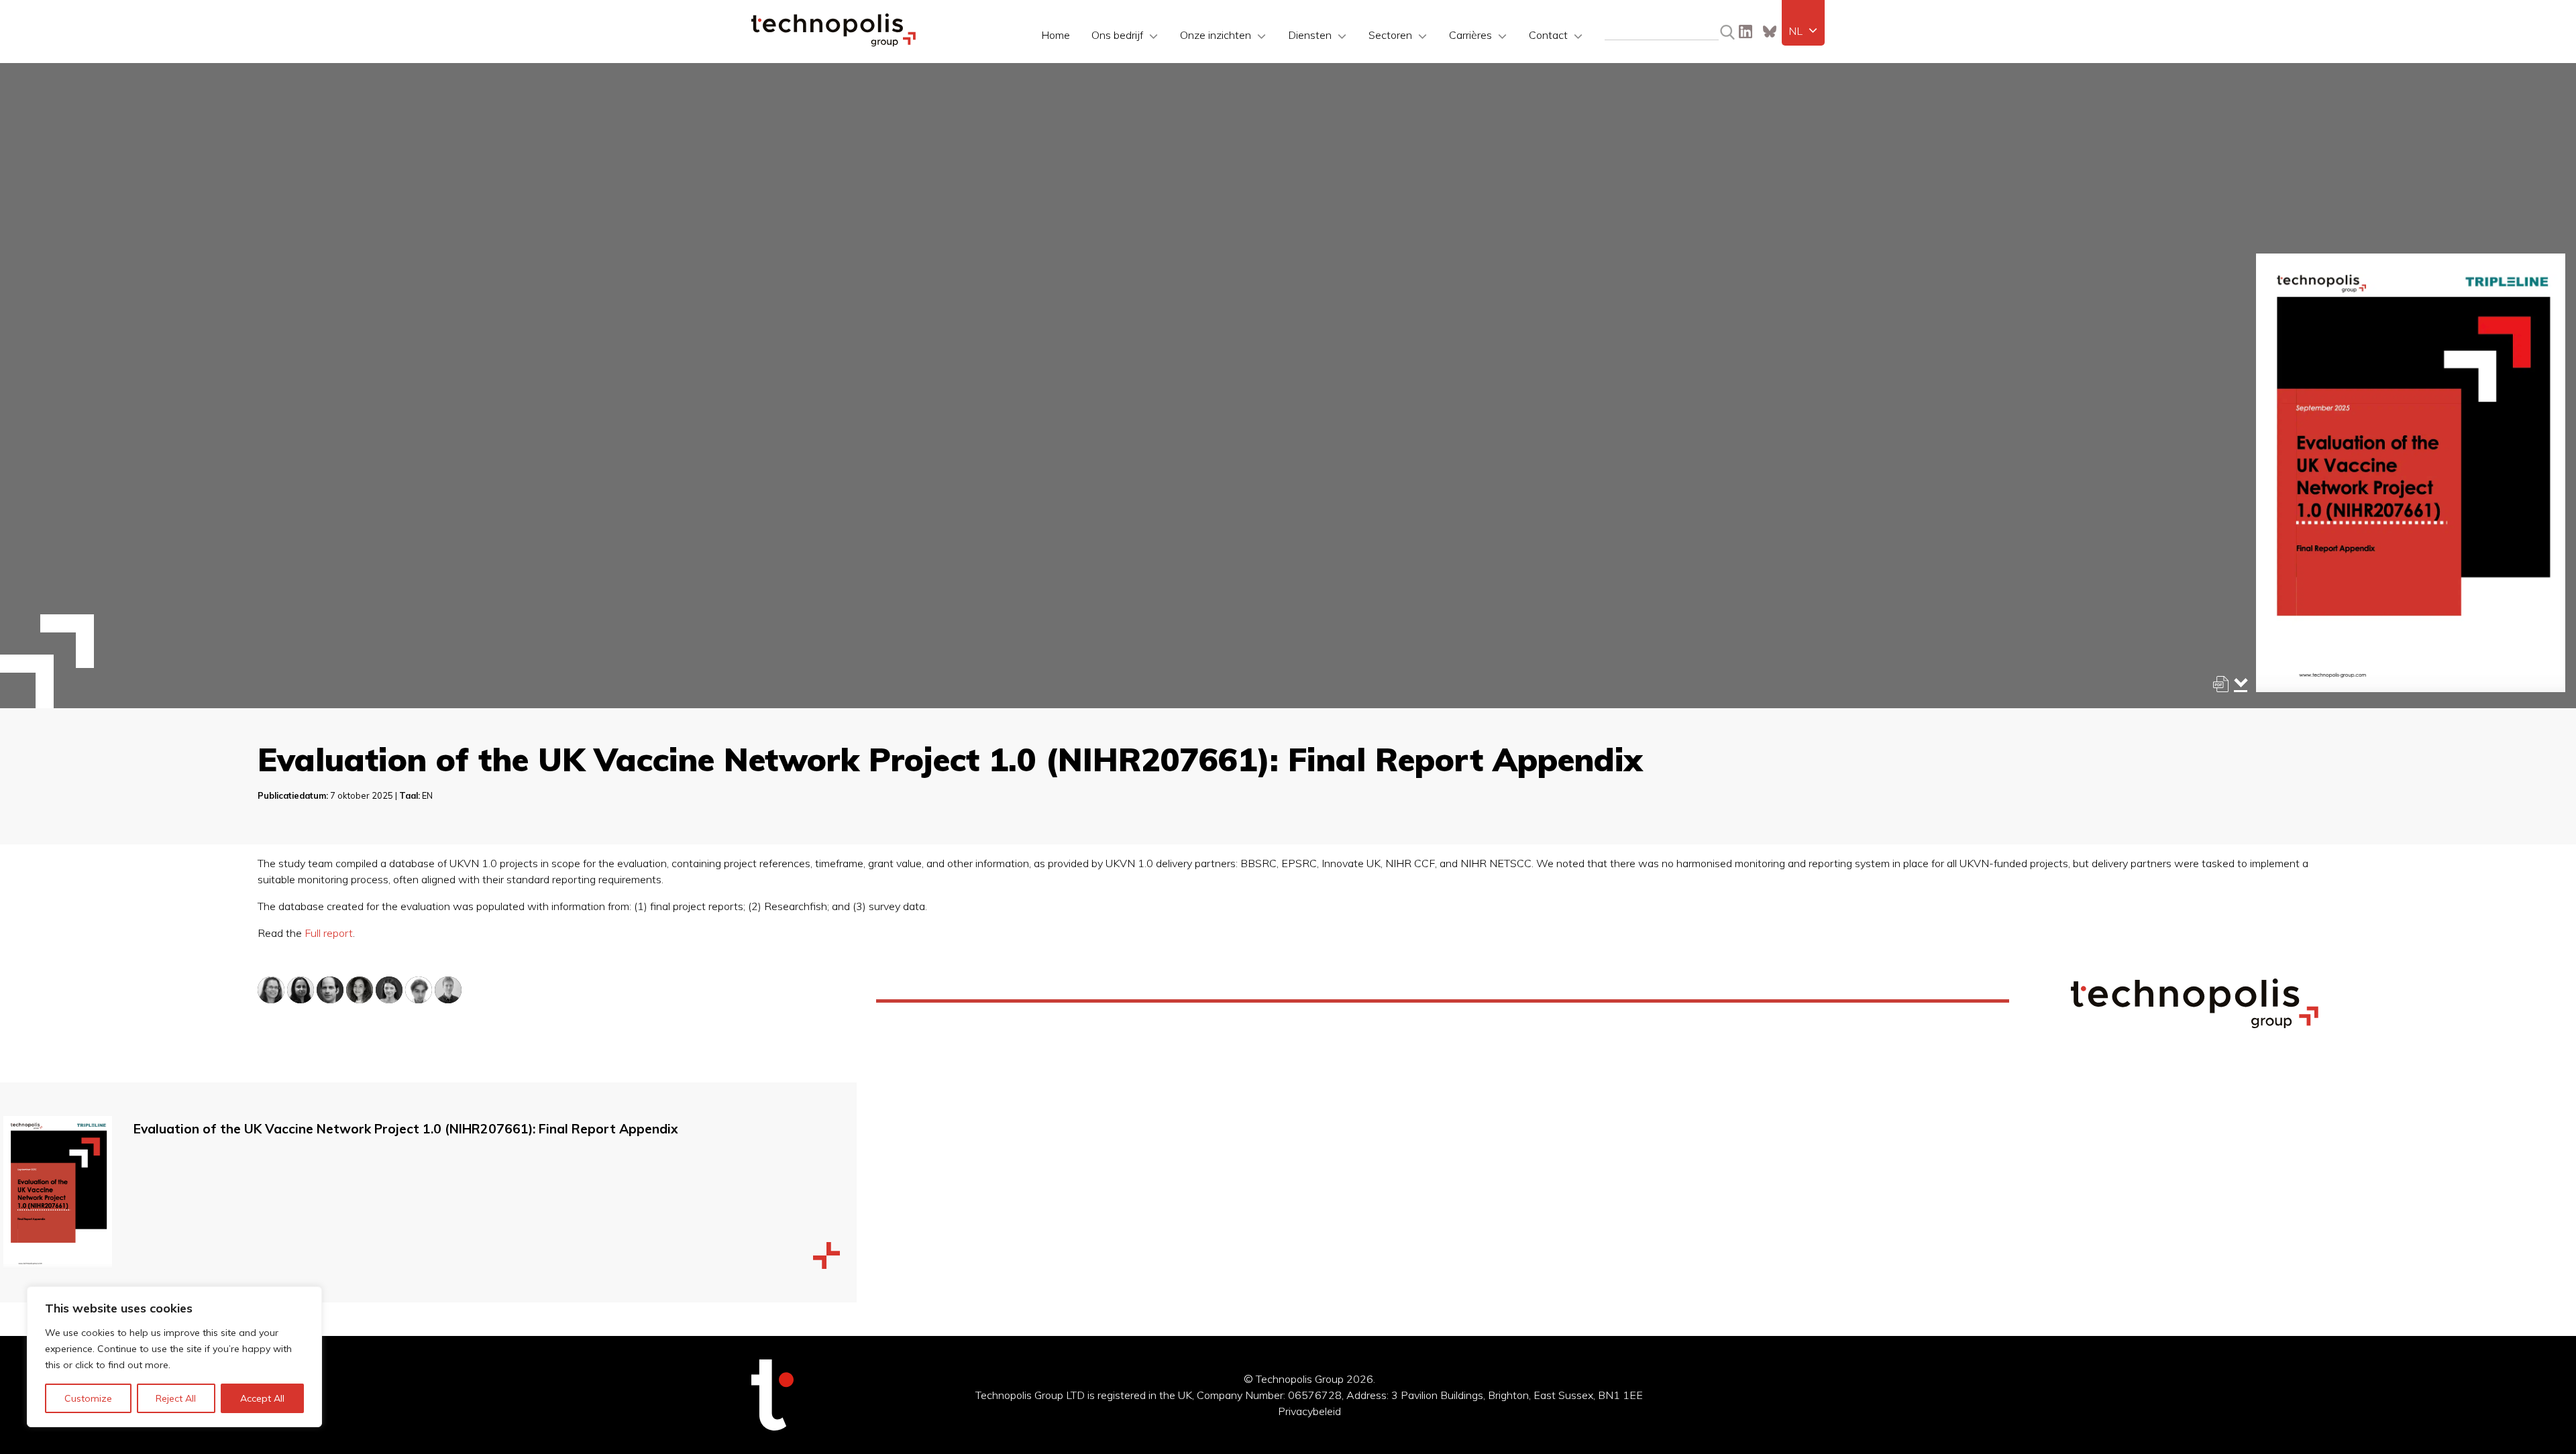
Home (1056, 35)
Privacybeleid (1309, 1411)
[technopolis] (834, 43)
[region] (174, 1357)
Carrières (1470, 35)
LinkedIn (1746, 32)
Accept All (262, 1398)
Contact (1548, 35)
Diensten (1310, 35)
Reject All (176, 1398)
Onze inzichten (1216, 35)
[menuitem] (1803, 31)
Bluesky (1770, 32)
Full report (329, 933)
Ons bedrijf (1117, 35)
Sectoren (1390, 35)
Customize (88, 1398)
